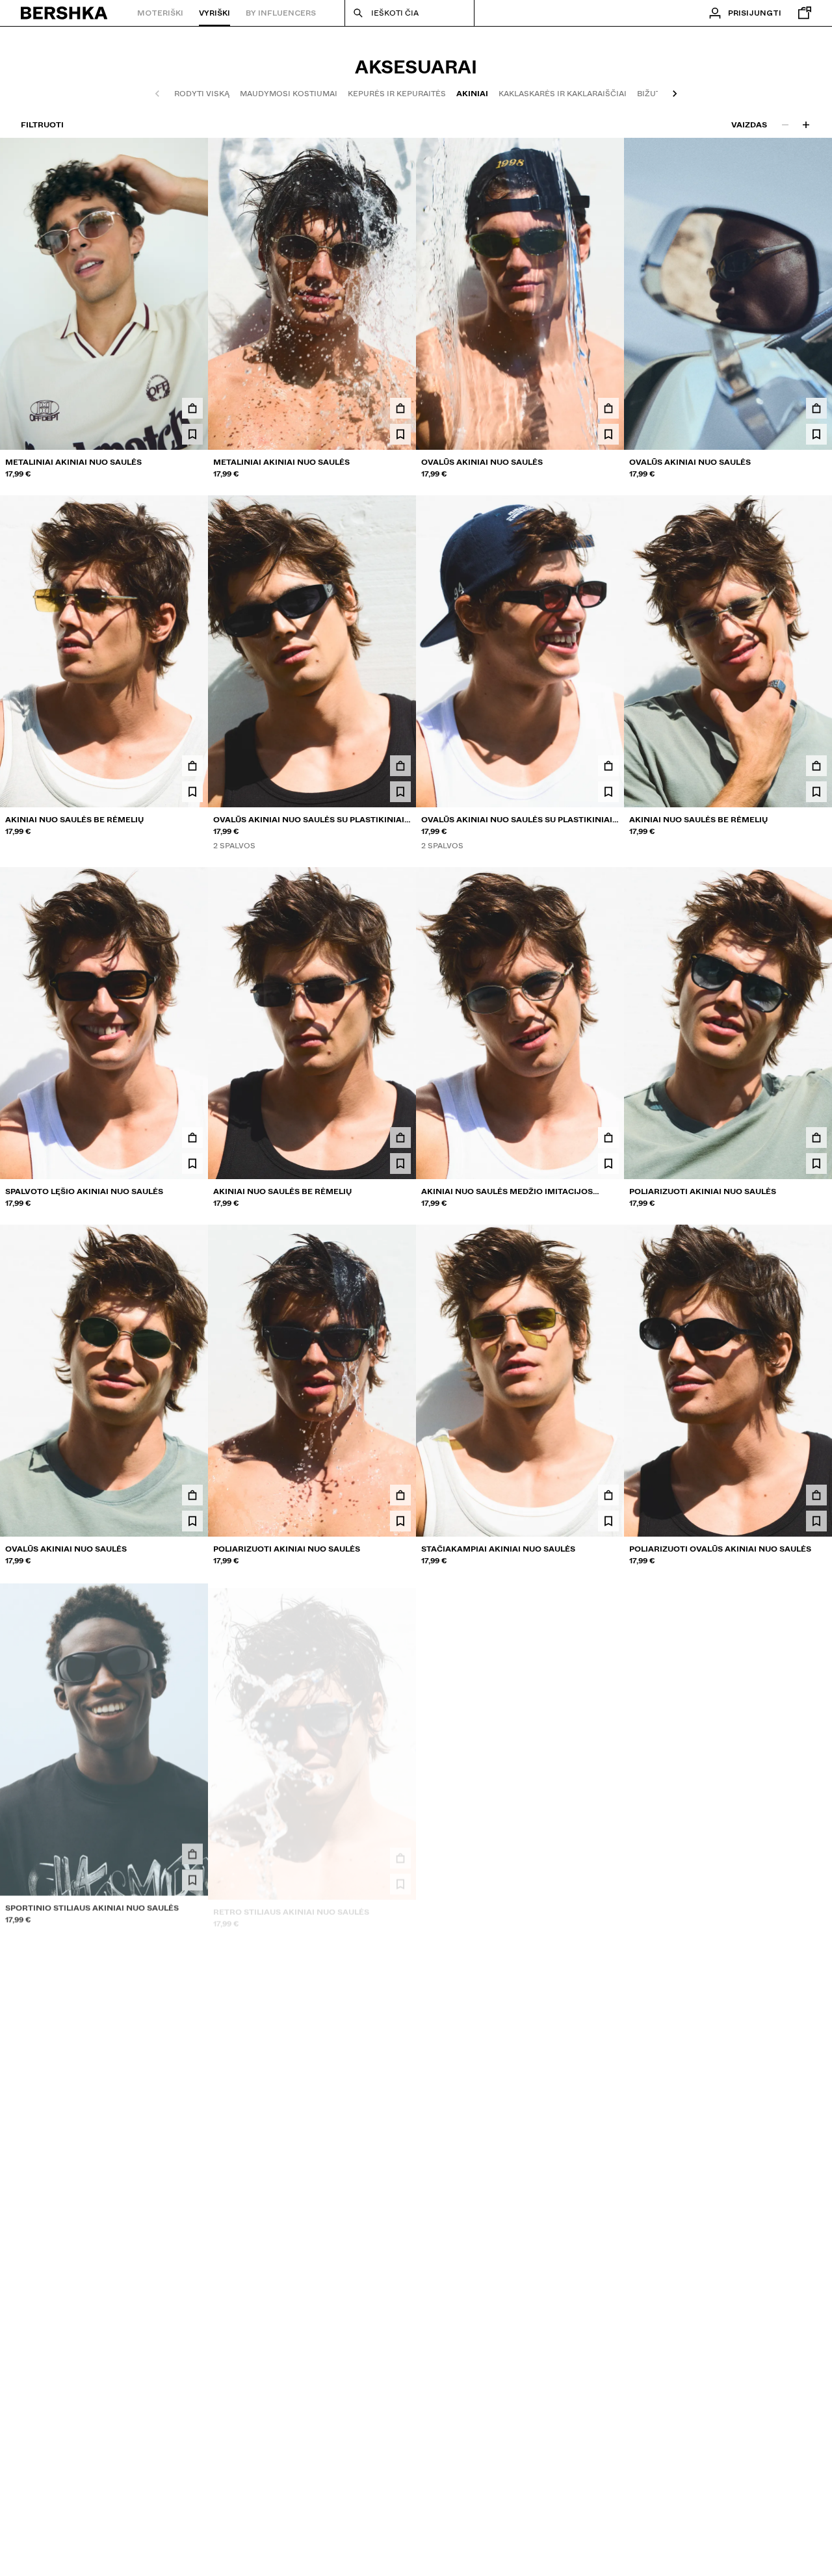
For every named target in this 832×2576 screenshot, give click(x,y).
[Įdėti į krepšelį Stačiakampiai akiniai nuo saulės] (608, 1495)
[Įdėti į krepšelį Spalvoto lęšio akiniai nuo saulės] (192, 1138)
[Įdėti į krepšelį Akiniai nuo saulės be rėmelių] (192, 766)
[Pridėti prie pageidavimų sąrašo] (192, 434)
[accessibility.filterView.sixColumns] (806, 125)
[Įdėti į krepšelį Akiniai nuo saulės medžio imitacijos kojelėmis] (608, 1138)
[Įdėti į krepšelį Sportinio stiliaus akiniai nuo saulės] (192, 1853)
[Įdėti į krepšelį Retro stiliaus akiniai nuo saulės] (400, 1853)
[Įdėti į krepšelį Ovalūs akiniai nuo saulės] (608, 408)
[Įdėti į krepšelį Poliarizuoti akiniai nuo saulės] (816, 1138)
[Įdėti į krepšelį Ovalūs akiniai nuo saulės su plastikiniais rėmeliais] (400, 766)
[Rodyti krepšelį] (801, 13)
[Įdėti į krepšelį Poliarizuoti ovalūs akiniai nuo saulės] (816, 1495)
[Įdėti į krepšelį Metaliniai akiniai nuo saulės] (192, 408)
